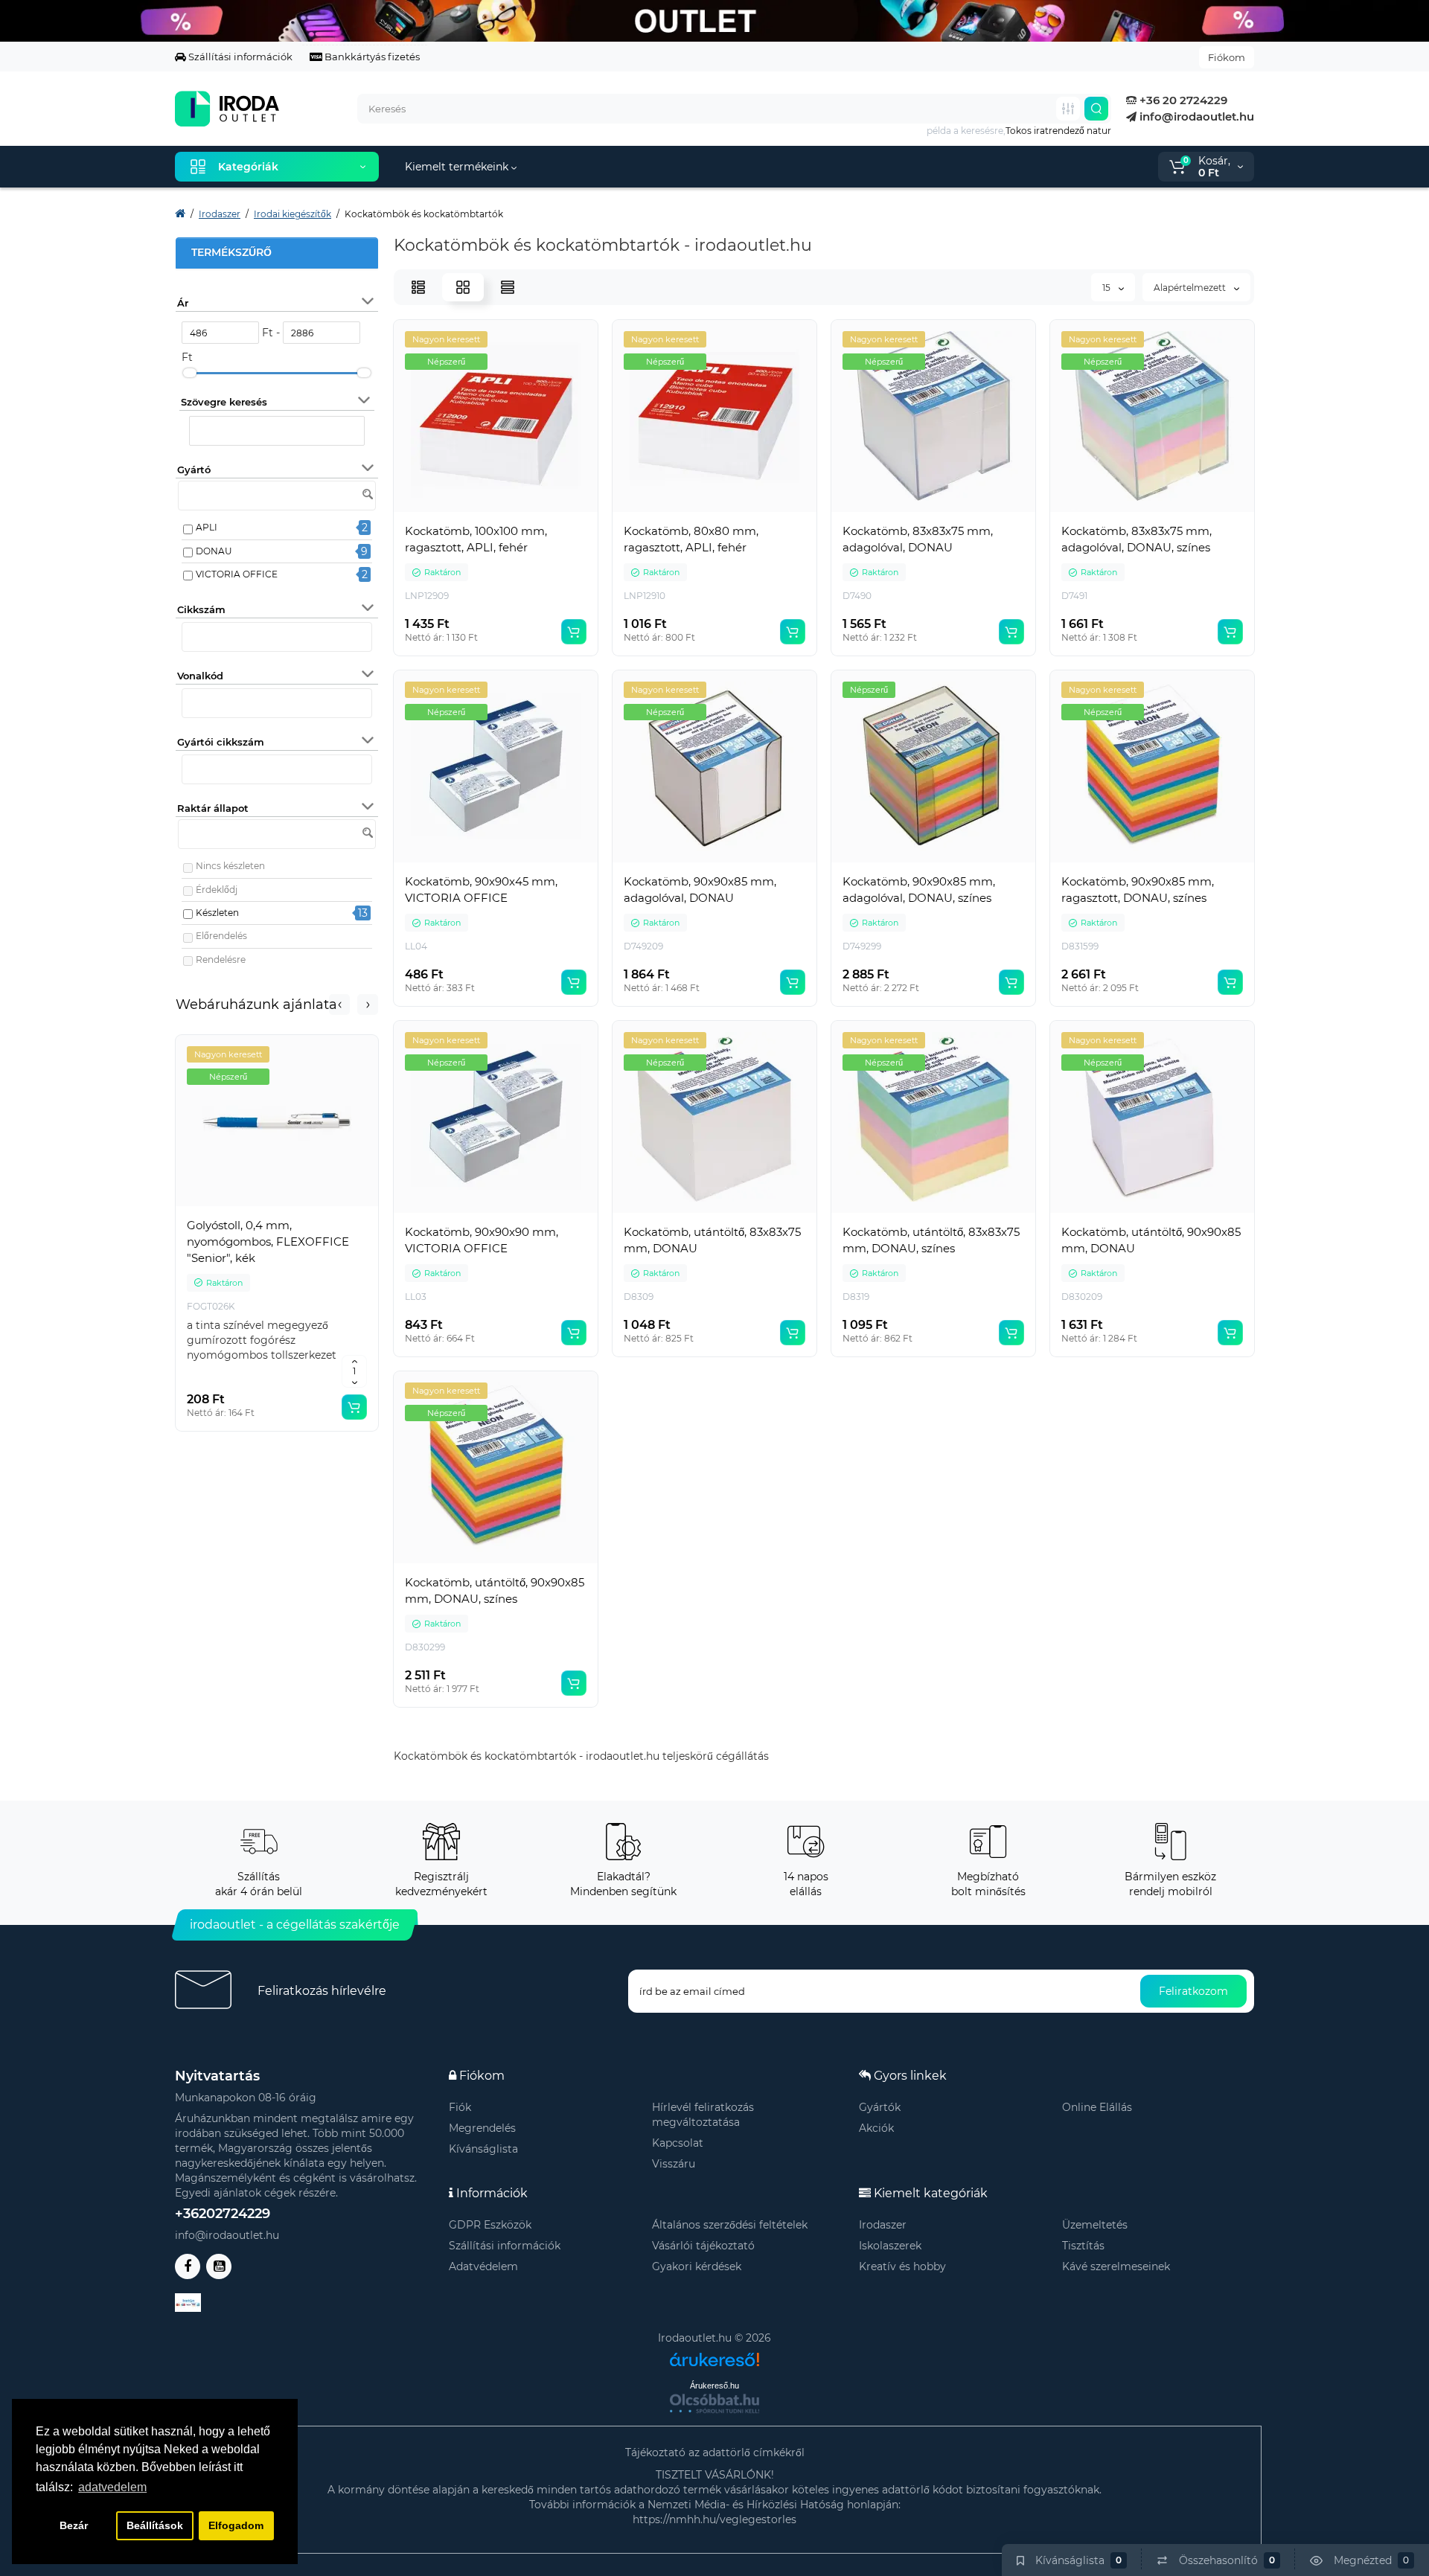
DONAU (214, 551)
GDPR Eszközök (490, 2225)
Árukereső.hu (714, 2386)
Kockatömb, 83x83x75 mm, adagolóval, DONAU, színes (1137, 539)
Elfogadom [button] (236, 2525)
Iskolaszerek (890, 2246)
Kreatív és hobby (902, 2266)
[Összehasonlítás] (277, 1208)
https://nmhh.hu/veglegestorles (714, 2519)
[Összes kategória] (1068, 109)
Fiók (460, 2107)
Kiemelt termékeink (458, 167)
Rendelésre (221, 959)
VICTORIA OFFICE (237, 574)
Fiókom (1227, 57)
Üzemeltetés (1095, 2225)
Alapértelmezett (1191, 288)
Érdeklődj (217, 890)
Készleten (217, 913)
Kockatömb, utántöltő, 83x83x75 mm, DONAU (712, 1240)
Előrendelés (221, 936)
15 (1107, 288)
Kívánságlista (483, 2149)
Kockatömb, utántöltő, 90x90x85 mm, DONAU (1151, 1240)
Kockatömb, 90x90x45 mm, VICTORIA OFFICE (481, 890)
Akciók (876, 2128)
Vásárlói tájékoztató (703, 2246)
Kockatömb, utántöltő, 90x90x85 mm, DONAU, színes (495, 1590)
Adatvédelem (483, 2266)
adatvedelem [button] (112, 2487)
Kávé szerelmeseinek (1116, 2266)
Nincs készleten (230, 866)
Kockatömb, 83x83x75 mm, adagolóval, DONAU (918, 539)
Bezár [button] (74, 2525)
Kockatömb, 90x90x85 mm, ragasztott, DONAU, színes (1138, 890)
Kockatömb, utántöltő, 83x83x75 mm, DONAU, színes (931, 1240)
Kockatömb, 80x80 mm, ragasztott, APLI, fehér (691, 539)
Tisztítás (1083, 2246)
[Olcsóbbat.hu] (714, 2403)
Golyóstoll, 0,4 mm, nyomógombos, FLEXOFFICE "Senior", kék (268, 1241)
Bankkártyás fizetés (371, 57)
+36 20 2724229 (1182, 100)
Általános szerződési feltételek (730, 2225)
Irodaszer (883, 2225)
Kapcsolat (678, 2143)
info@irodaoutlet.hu (1195, 116)
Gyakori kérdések (697, 2266)
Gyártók (880, 2107)
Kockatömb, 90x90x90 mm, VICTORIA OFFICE (482, 1240)
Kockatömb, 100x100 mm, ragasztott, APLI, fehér (476, 539)
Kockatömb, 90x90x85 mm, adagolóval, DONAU (700, 890)
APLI (207, 527)
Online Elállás (1097, 2107)
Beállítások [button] (155, 2525)
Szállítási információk (239, 57)
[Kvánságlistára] (310, 1208)
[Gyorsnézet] (244, 1208)
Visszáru (674, 2164)
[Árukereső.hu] (714, 2354)
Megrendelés (482, 2128)
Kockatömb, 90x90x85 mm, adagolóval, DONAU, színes (919, 890)
